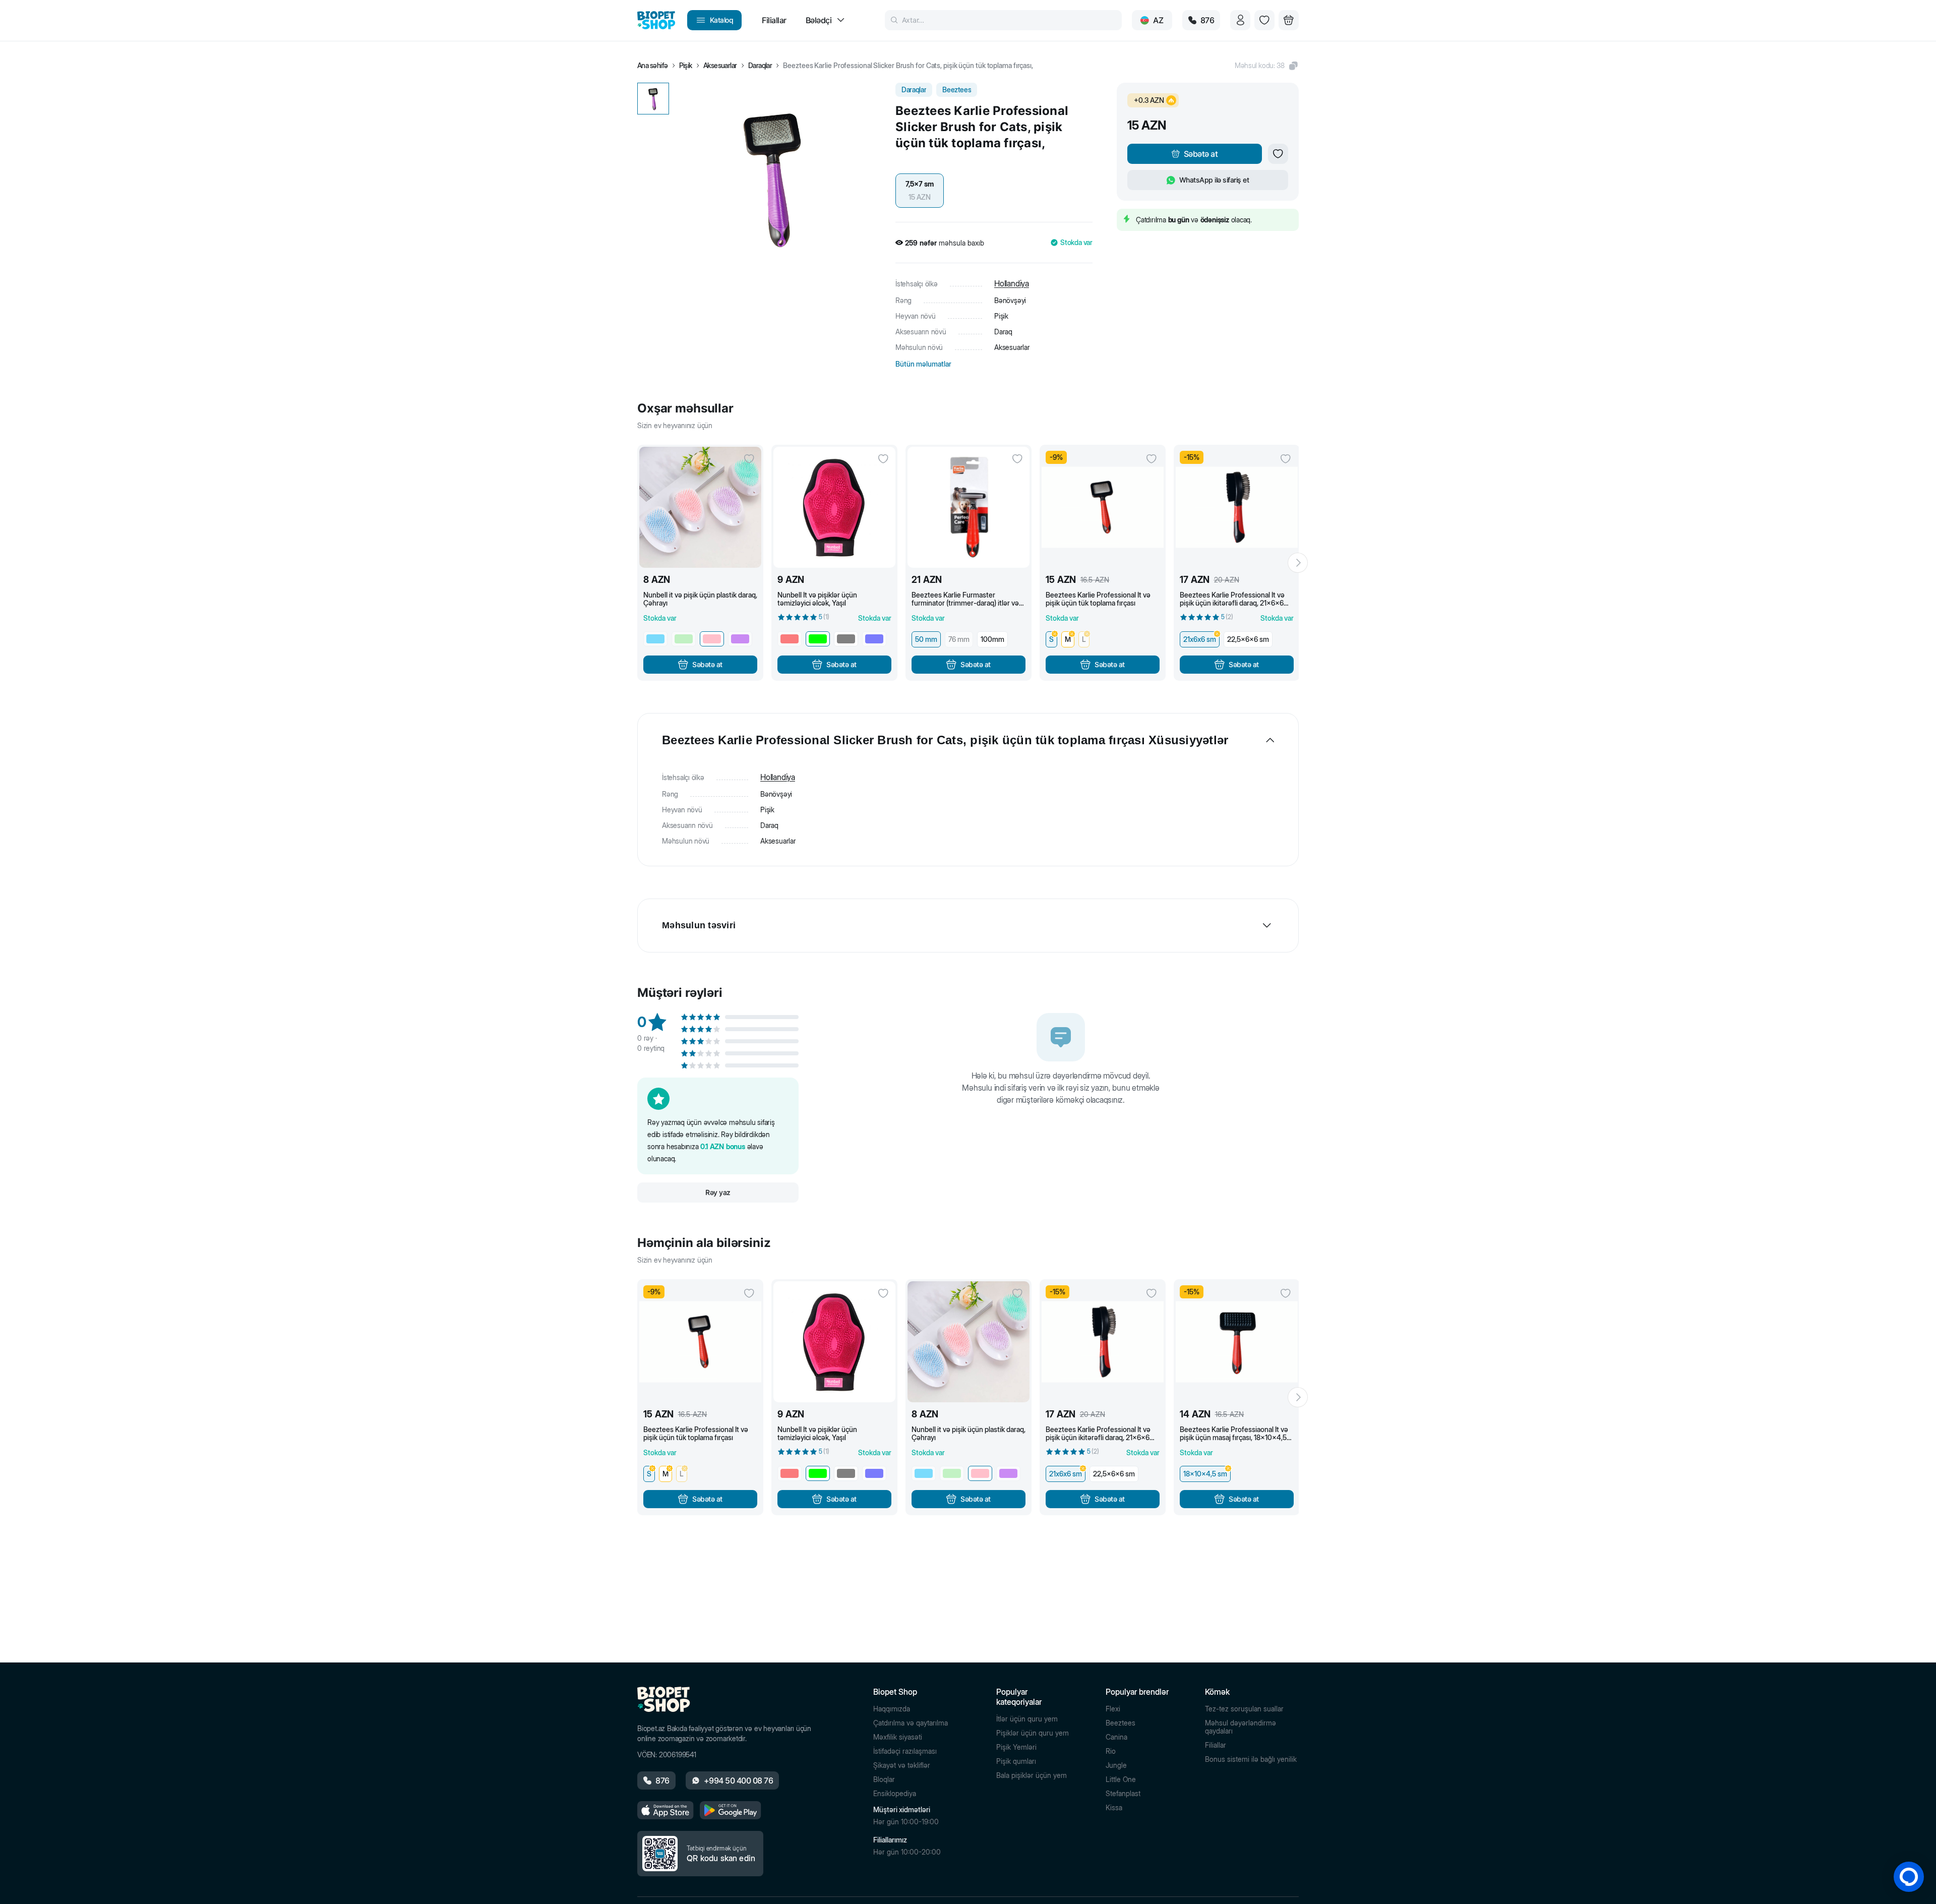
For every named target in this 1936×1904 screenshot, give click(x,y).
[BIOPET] (656, 20)
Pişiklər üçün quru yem (1033, 1733)
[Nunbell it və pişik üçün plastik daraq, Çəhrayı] (700, 507)
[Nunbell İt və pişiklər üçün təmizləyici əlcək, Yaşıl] (834, 507)
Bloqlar (884, 1779)
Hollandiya (1012, 283)
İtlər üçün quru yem (1027, 1719)
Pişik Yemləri (1016, 1747)
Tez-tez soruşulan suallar (1244, 1709)
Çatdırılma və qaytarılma (911, 1723)
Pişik (686, 66)
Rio (1111, 1751)
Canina (1116, 1737)
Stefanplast (1123, 1794)
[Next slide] (1298, 563)
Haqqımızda (892, 1709)
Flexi (1113, 1709)
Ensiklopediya (895, 1794)
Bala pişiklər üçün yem (1032, 1775)
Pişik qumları (1016, 1761)
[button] (1267, 66)
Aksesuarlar (720, 66)
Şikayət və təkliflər (902, 1765)
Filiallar (1216, 1745)
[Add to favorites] (1278, 154)
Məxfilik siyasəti (898, 1737)
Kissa (1114, 1808)
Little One (1121, 1779)
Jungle (1116, 1765)
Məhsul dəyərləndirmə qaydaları (1241, 1727)
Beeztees (1121, 1723)
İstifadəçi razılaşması (905, 1751)
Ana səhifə (653, 66)
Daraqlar (760, 66)
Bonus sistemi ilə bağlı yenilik (1251, 1759)
